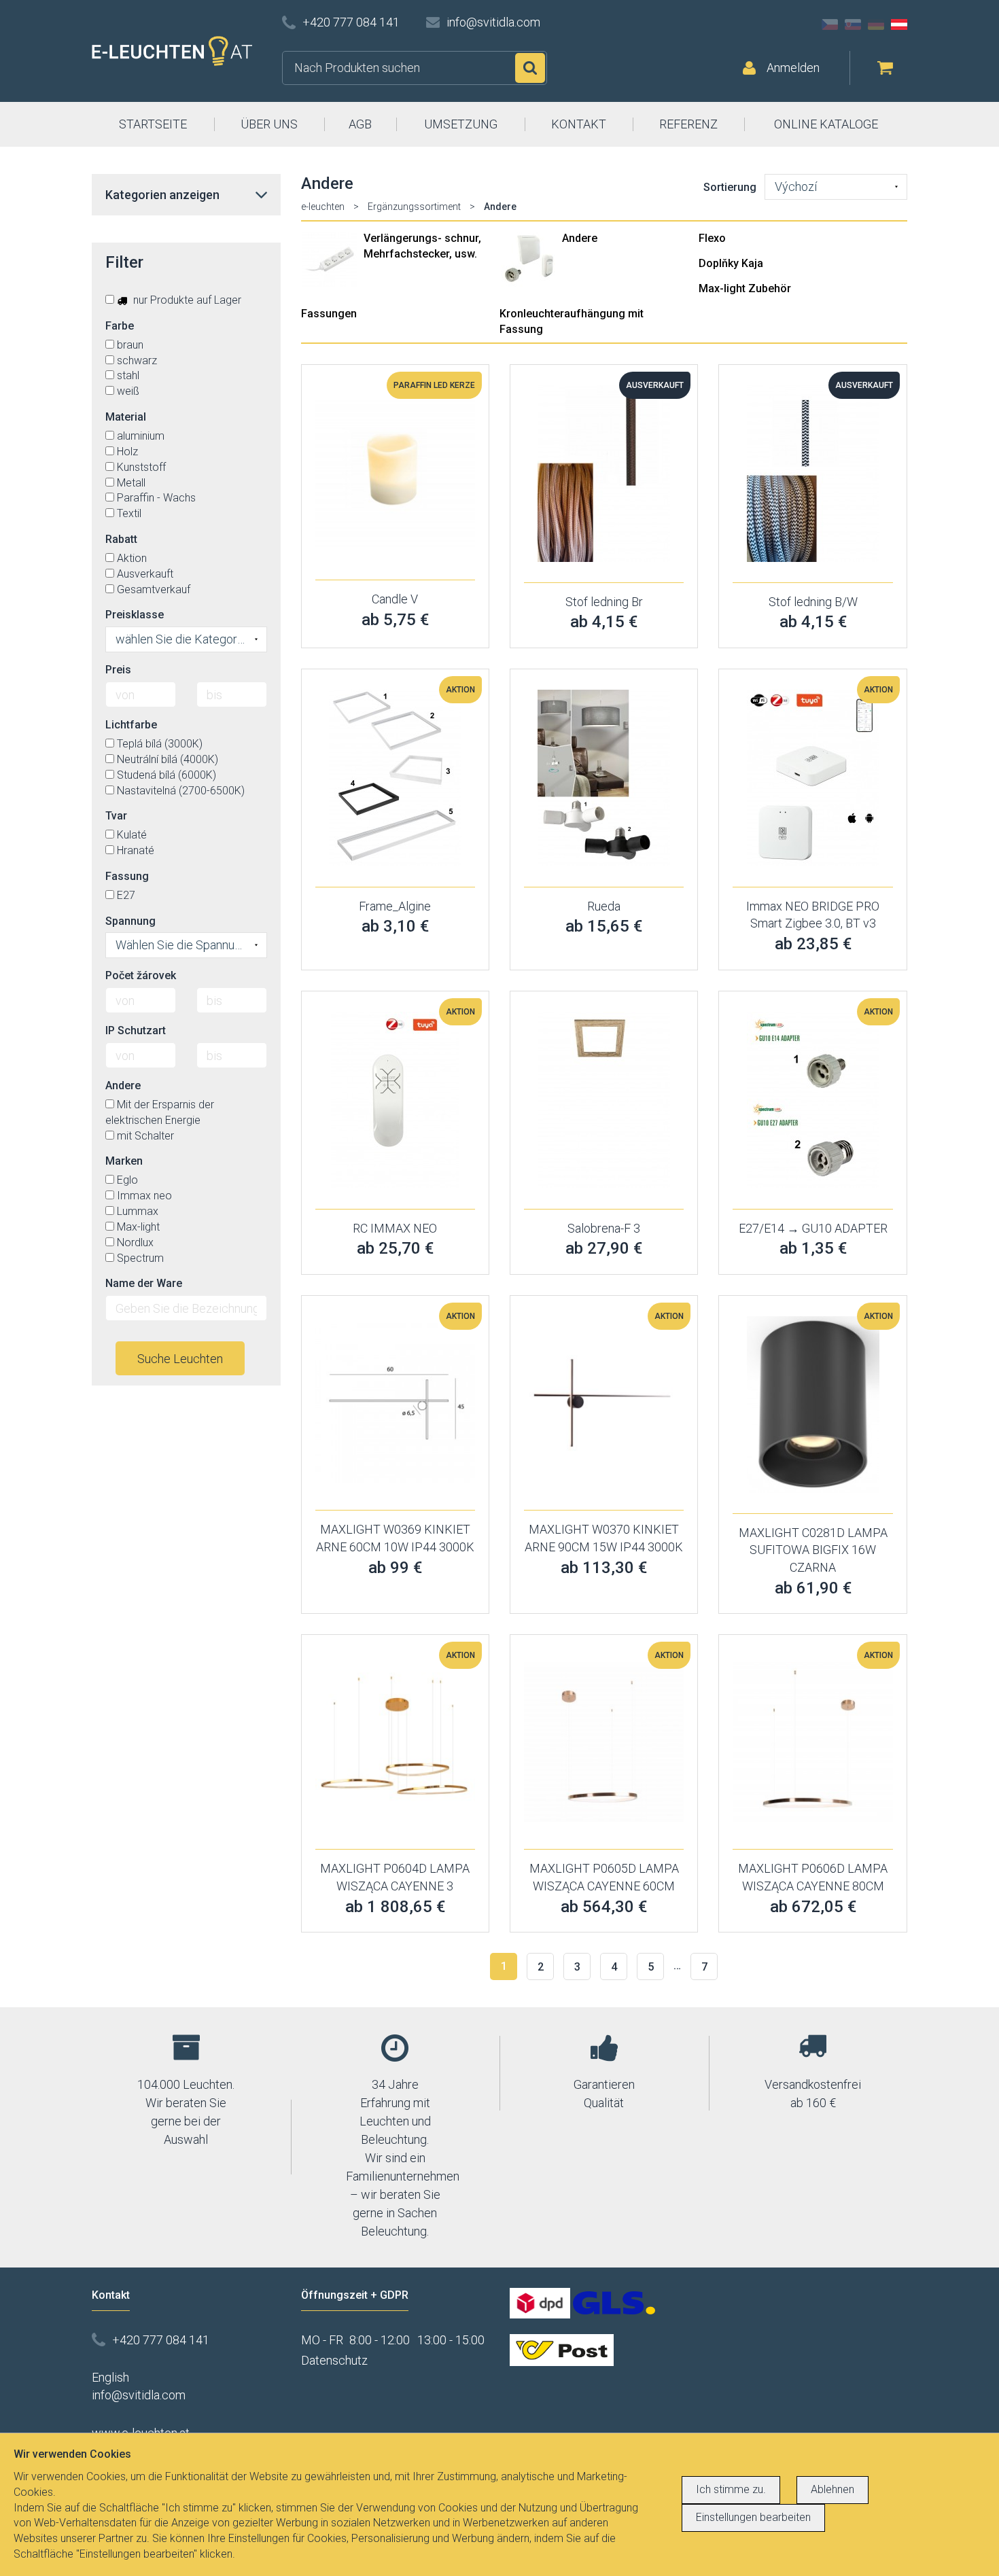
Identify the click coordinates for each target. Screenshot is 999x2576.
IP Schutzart (136, 1030)
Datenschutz (334, 2360)
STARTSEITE (153, 124)
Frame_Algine (395, 906)
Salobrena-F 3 (604, 1228)
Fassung (127, 876)
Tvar (116, 816)
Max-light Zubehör (745, 288)
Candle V (395, 599)
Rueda (604, 906)
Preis (118, 670)
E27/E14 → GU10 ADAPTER (813, 1228)
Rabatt (121, 539)
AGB (360, 124)
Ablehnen (832, 2489)
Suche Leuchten (180, 1359)
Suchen (530, 68)
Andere (580, 238)
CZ (830, 24)
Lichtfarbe (131, 725)
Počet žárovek (141, 975)
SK (853, 24)
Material (126, 417)
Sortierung (730, 187)
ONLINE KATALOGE (826, 124)
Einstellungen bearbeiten (753, 2517)
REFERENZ (688, 124)
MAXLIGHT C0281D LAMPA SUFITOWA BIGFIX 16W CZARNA (813, 1550)
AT (899, 24)
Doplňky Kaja (731, 263)
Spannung (130, 921)
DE (876, 24)
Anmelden (793, 68)
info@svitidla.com (493, 22)
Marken (124, 1161)
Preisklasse (135, 615)
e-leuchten (323, 207)
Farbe (120, 326)
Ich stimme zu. (731, 2489)
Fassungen (329, 314)
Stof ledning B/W (813, 602)
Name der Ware (144, 1283)
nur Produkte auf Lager (186, 300)
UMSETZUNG (461, 124)
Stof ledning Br (604, 602)
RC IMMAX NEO (395, 1228)
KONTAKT (579, 124)
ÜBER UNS (269, 124)
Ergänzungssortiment (414, 207)
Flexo (712, 238)
